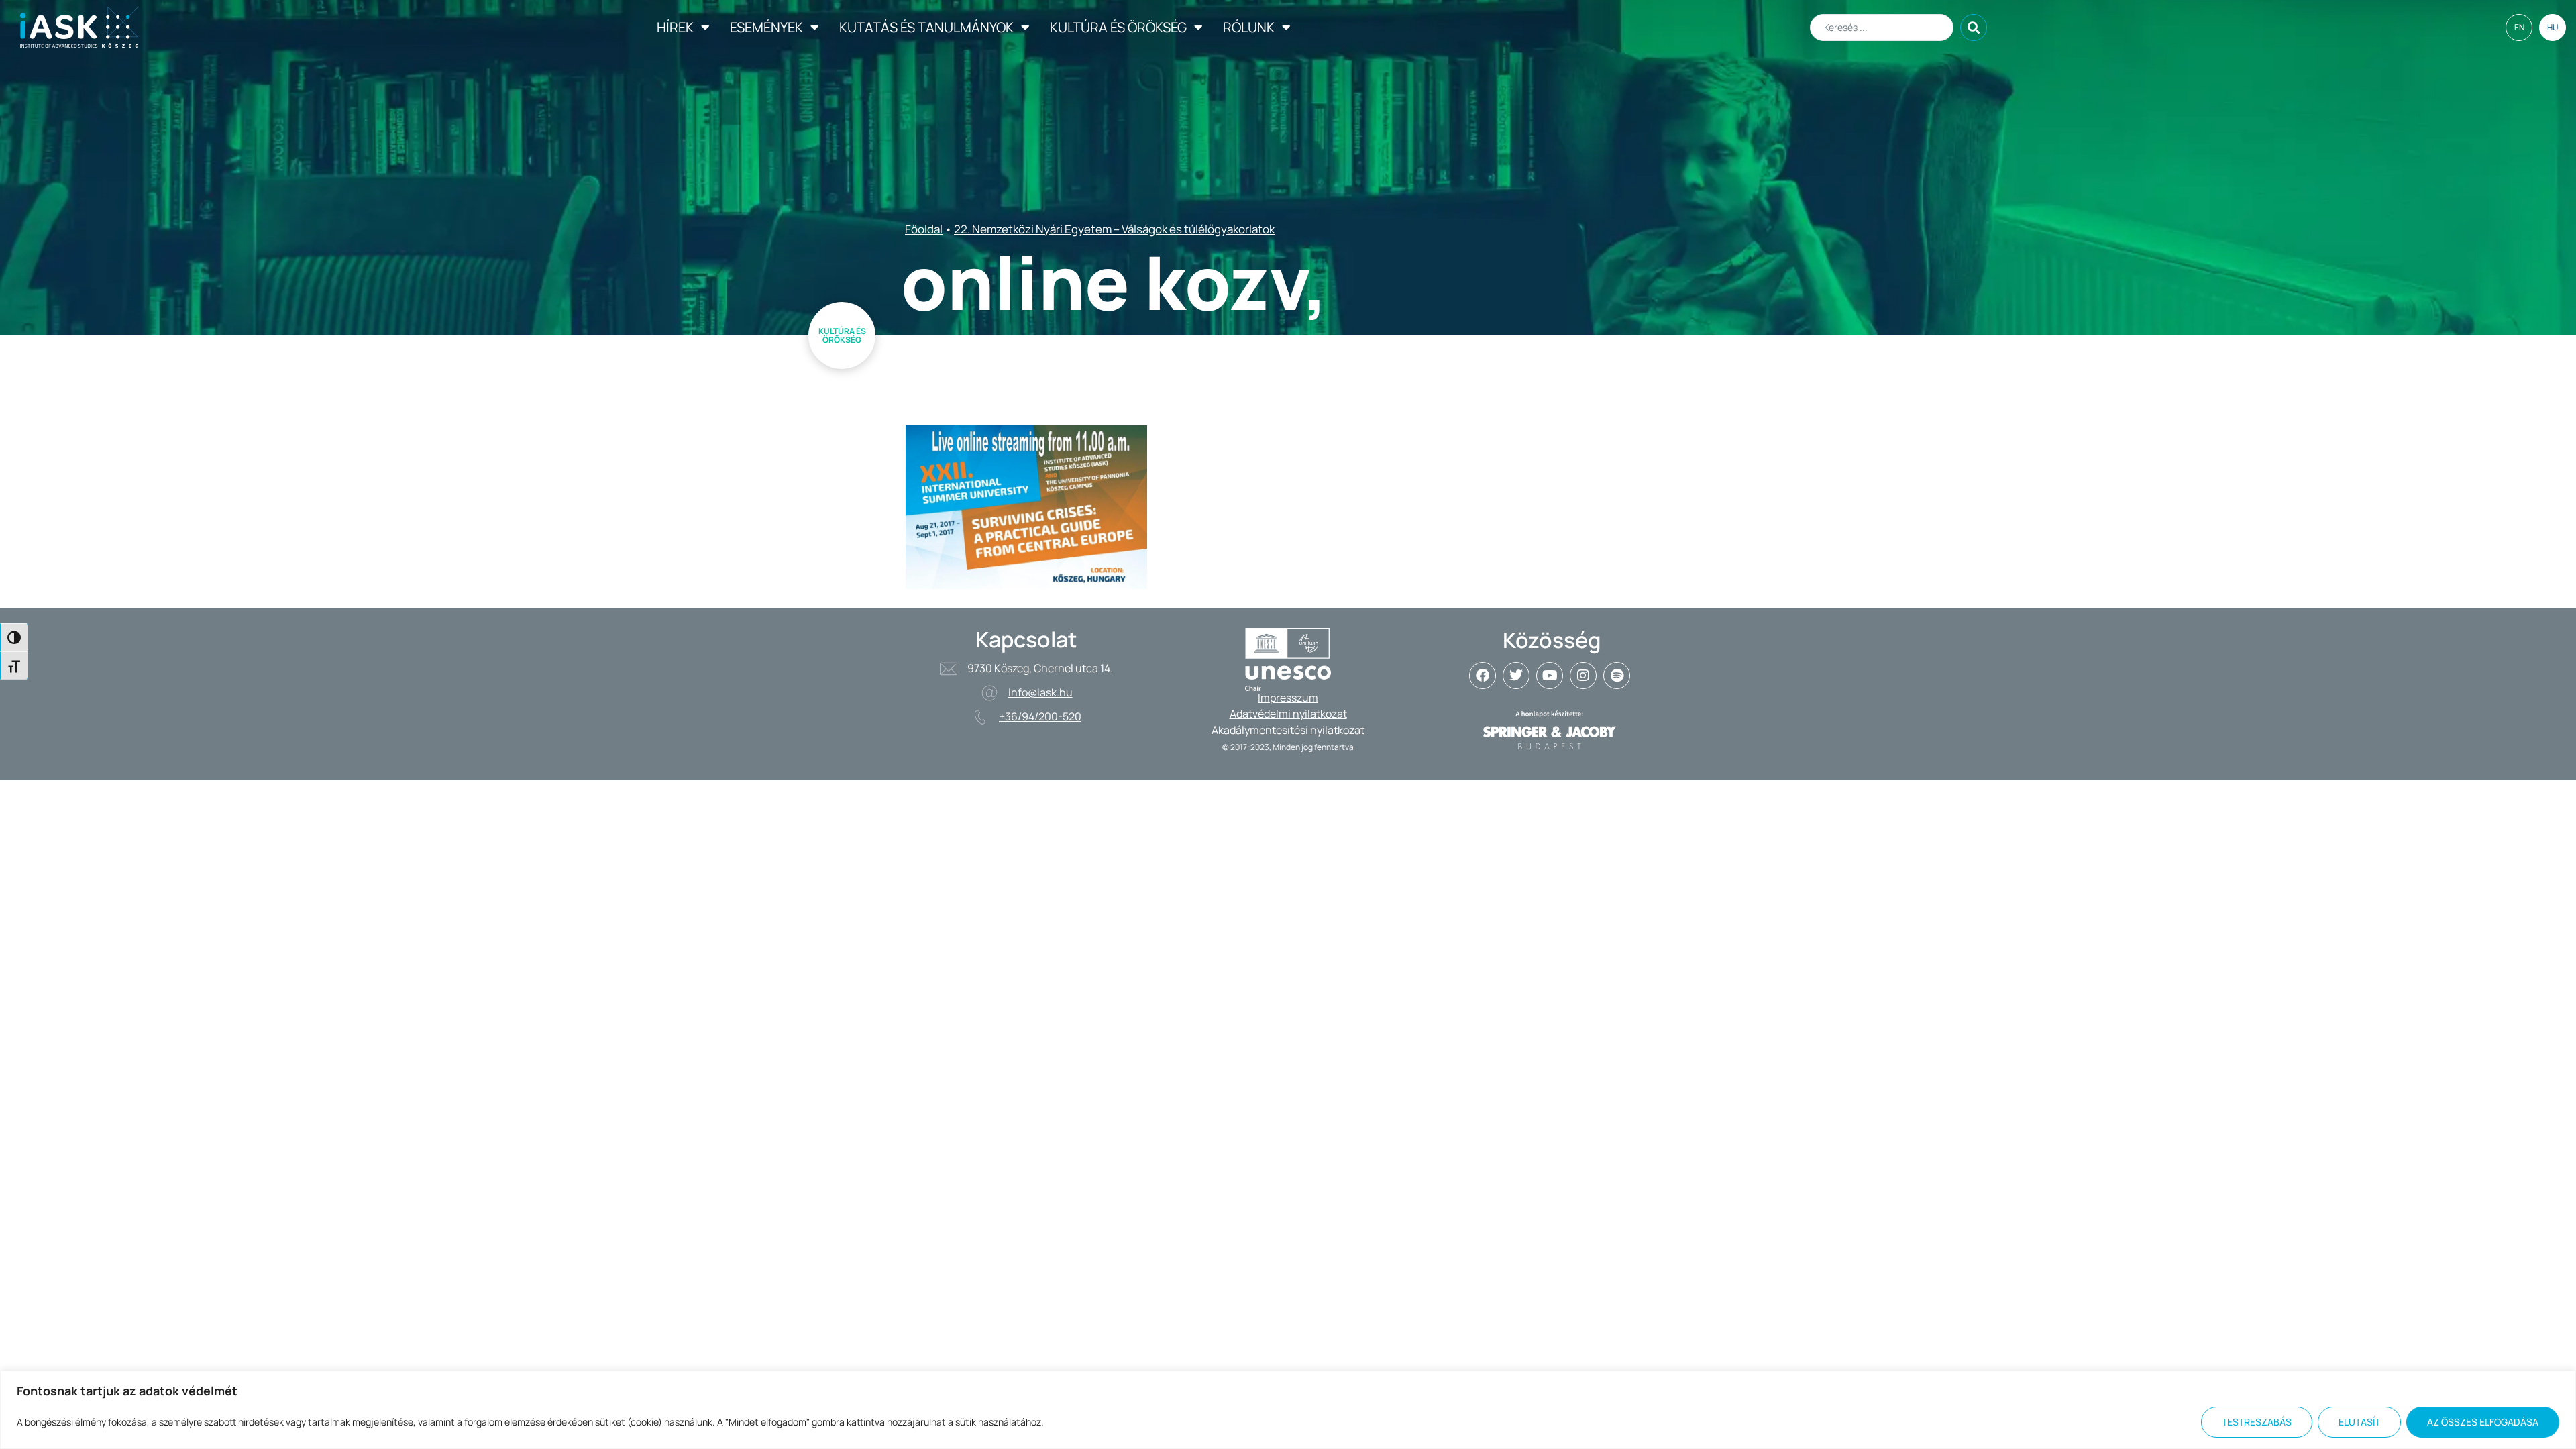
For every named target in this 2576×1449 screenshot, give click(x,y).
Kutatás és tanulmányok (926, 27)
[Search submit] (1974, 28)
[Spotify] (1617, 676)
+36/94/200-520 (1040, 716)
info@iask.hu (1040, 692)
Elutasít (2359, 1422)
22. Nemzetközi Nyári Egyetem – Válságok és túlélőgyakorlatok (1114, 229)
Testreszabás (2257, 1422)
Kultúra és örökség (1118, 27)
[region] (1288, 1410)
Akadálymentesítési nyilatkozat (1288, 730)
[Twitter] (1516, 676)
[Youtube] (1550, 676)
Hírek (675, 27)
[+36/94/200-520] (980, 717)
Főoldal (924, 229)
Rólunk (1249, 27)
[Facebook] (1483, 676)
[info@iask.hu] (989, 693)
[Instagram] (1583, 676)
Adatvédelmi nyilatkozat (1288, 714)
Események (766, 27)
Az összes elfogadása (2483, 1422)
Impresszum (1288, 698)
